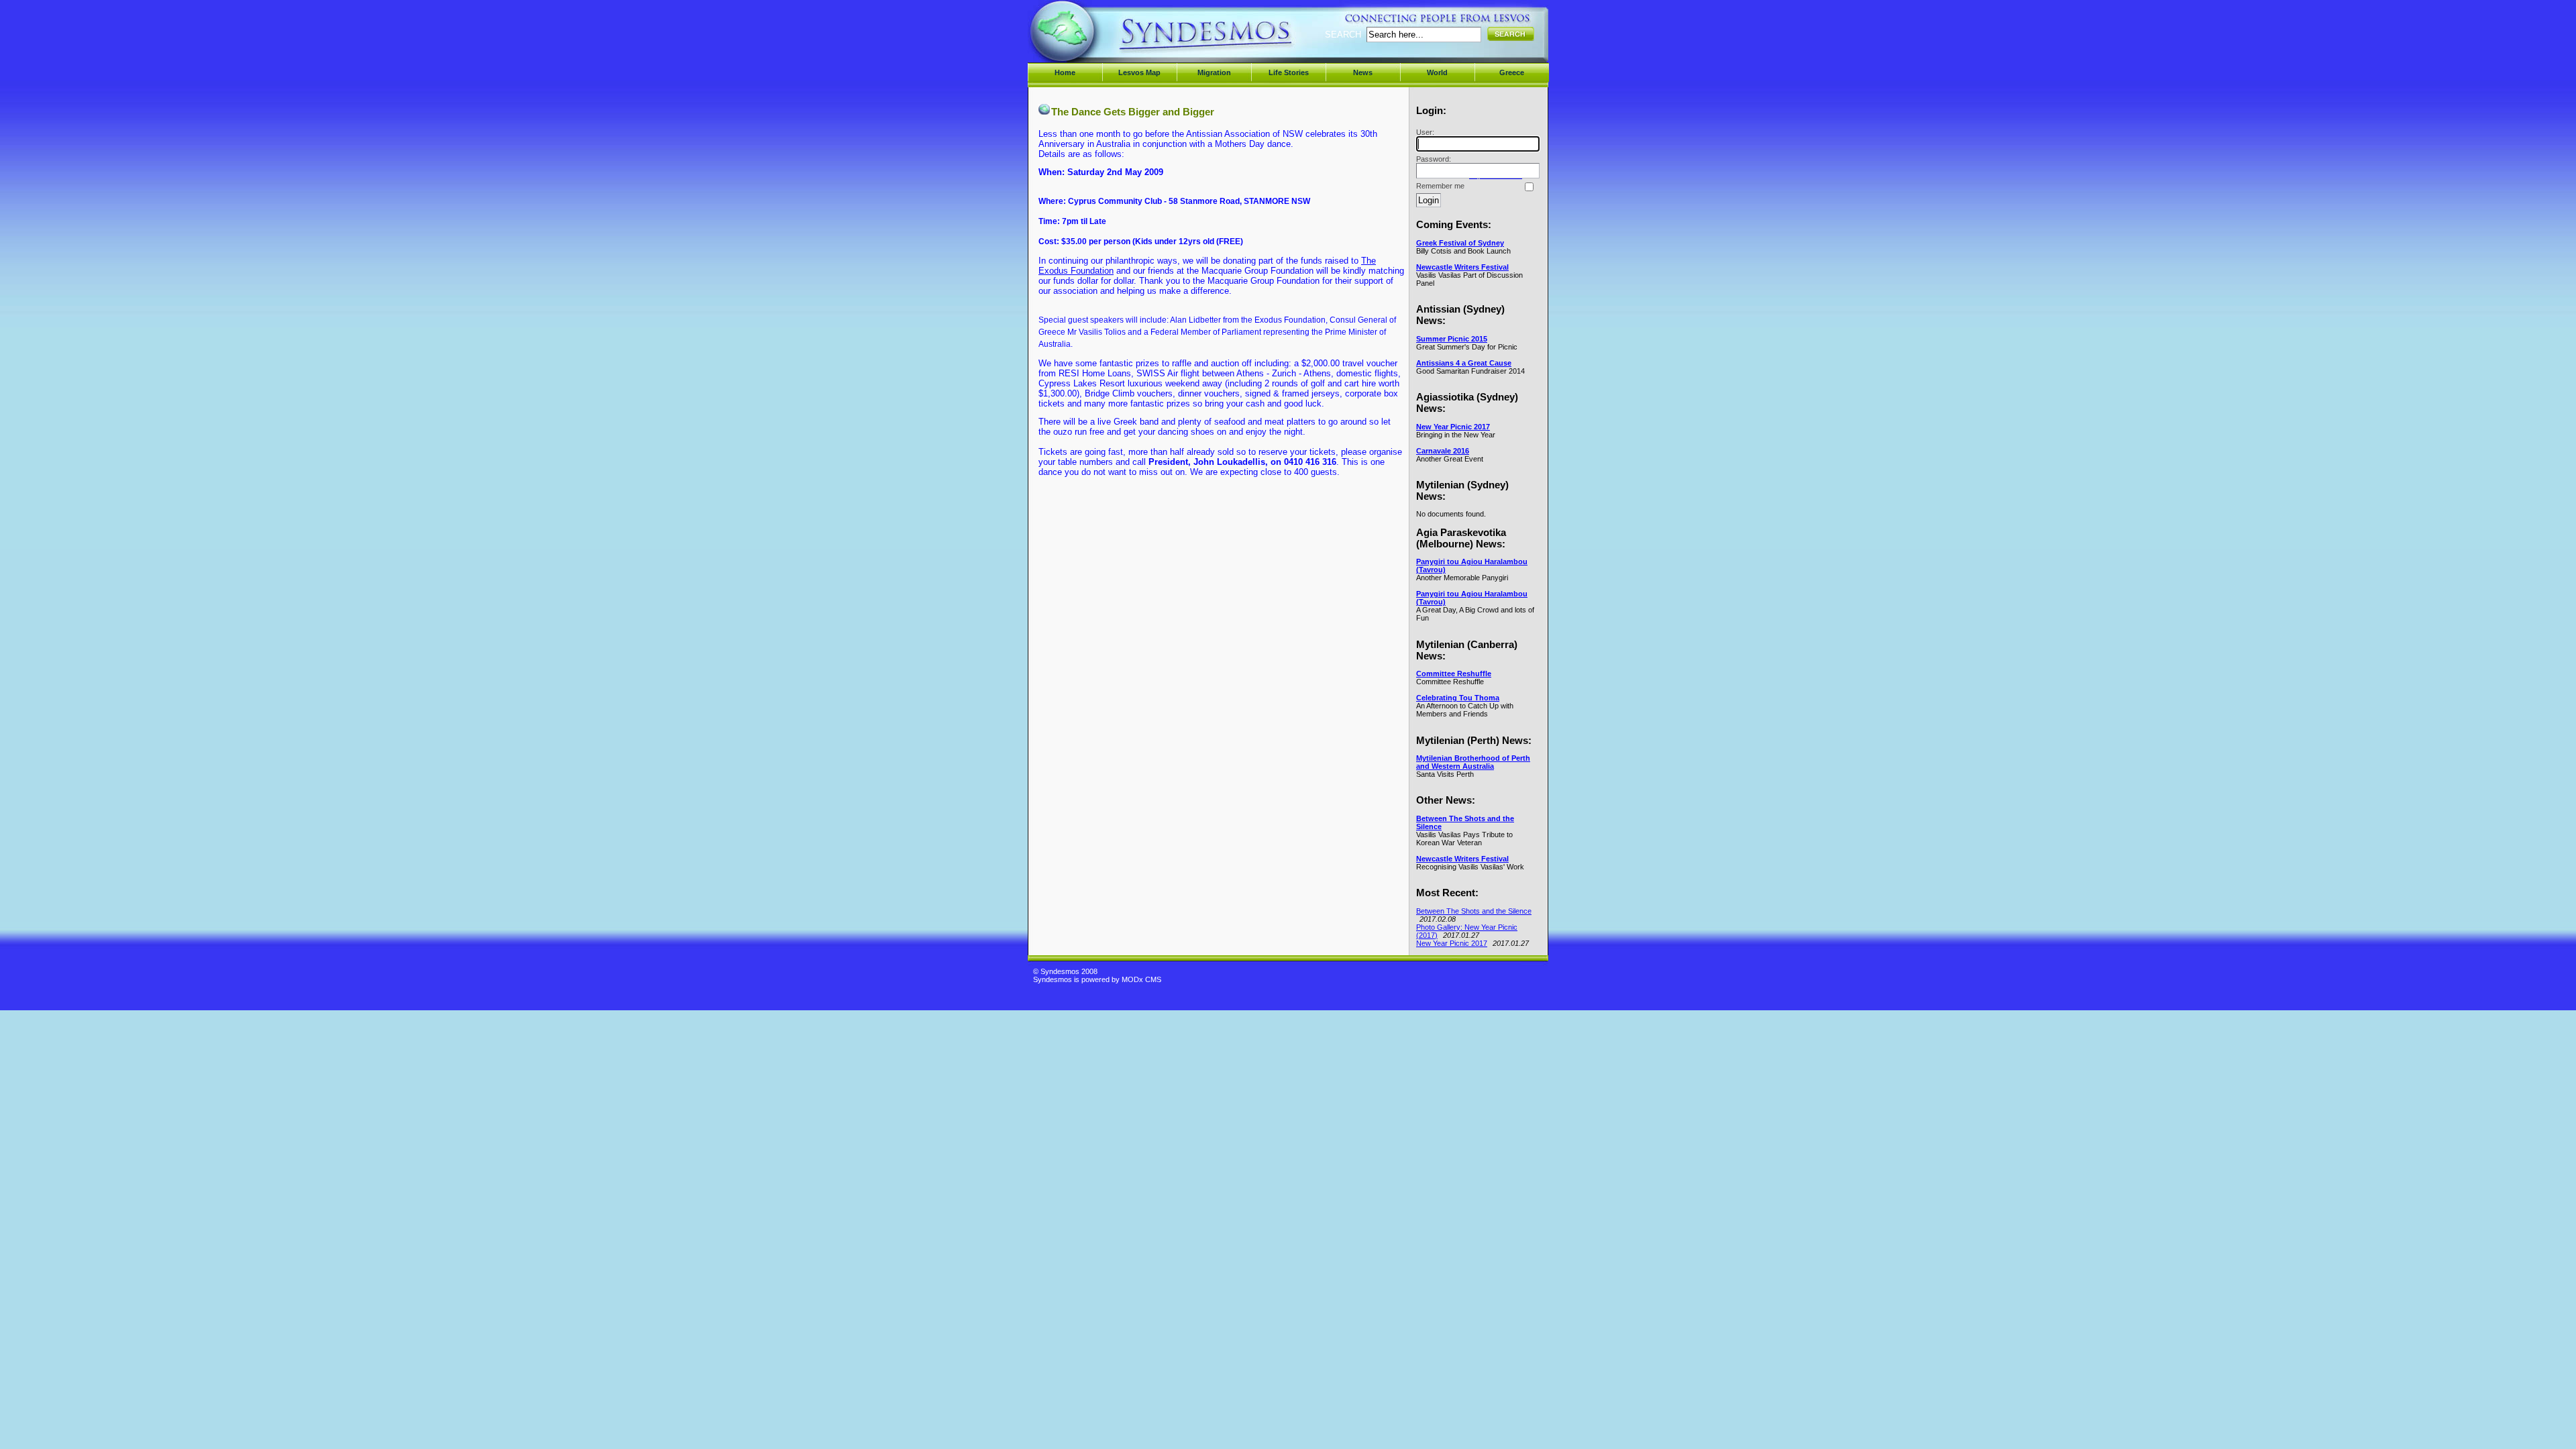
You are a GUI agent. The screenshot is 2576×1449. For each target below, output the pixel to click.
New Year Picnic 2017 (1453, 427)
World (1437, 72)
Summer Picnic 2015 (1452, 339)
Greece (1512, 72)
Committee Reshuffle (1454, 674)
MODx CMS (1141, 979)
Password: (1434, 159)
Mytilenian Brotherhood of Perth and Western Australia (1473, 762)
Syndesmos (1114, 39)
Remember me (1440, 186)
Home (1065, 72)
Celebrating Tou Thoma (1458, 698)
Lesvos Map (1139, 72)
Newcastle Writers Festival (1462, 267)
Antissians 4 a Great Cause (1464, 363)
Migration (1214, 72)
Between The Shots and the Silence (1474, 911)
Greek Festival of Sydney (1460, 243)
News (1363, 72)
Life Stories (1289, 72)
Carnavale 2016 (1443, 451)
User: (1425, 132)
